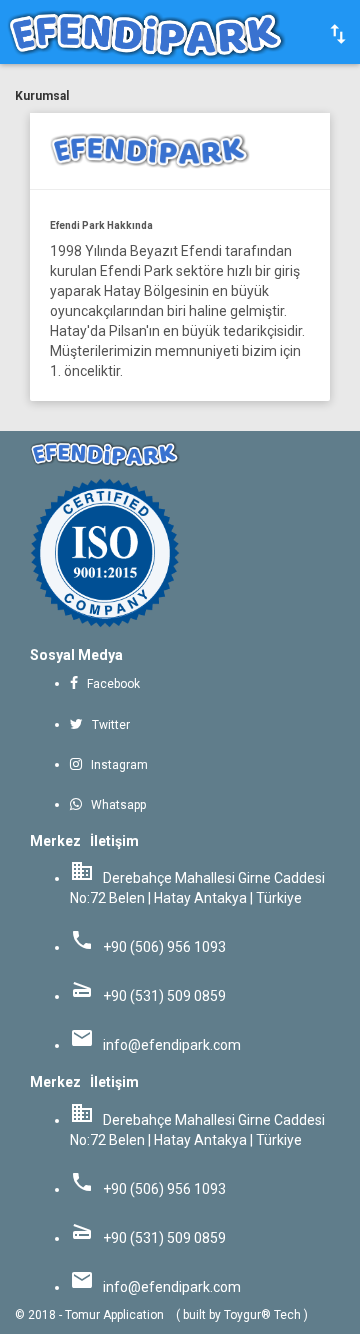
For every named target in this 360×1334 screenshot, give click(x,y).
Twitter (108, 725)
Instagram (115, 765)
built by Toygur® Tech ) (245, 1315)
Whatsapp (114, 805)
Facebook (110, 684)
